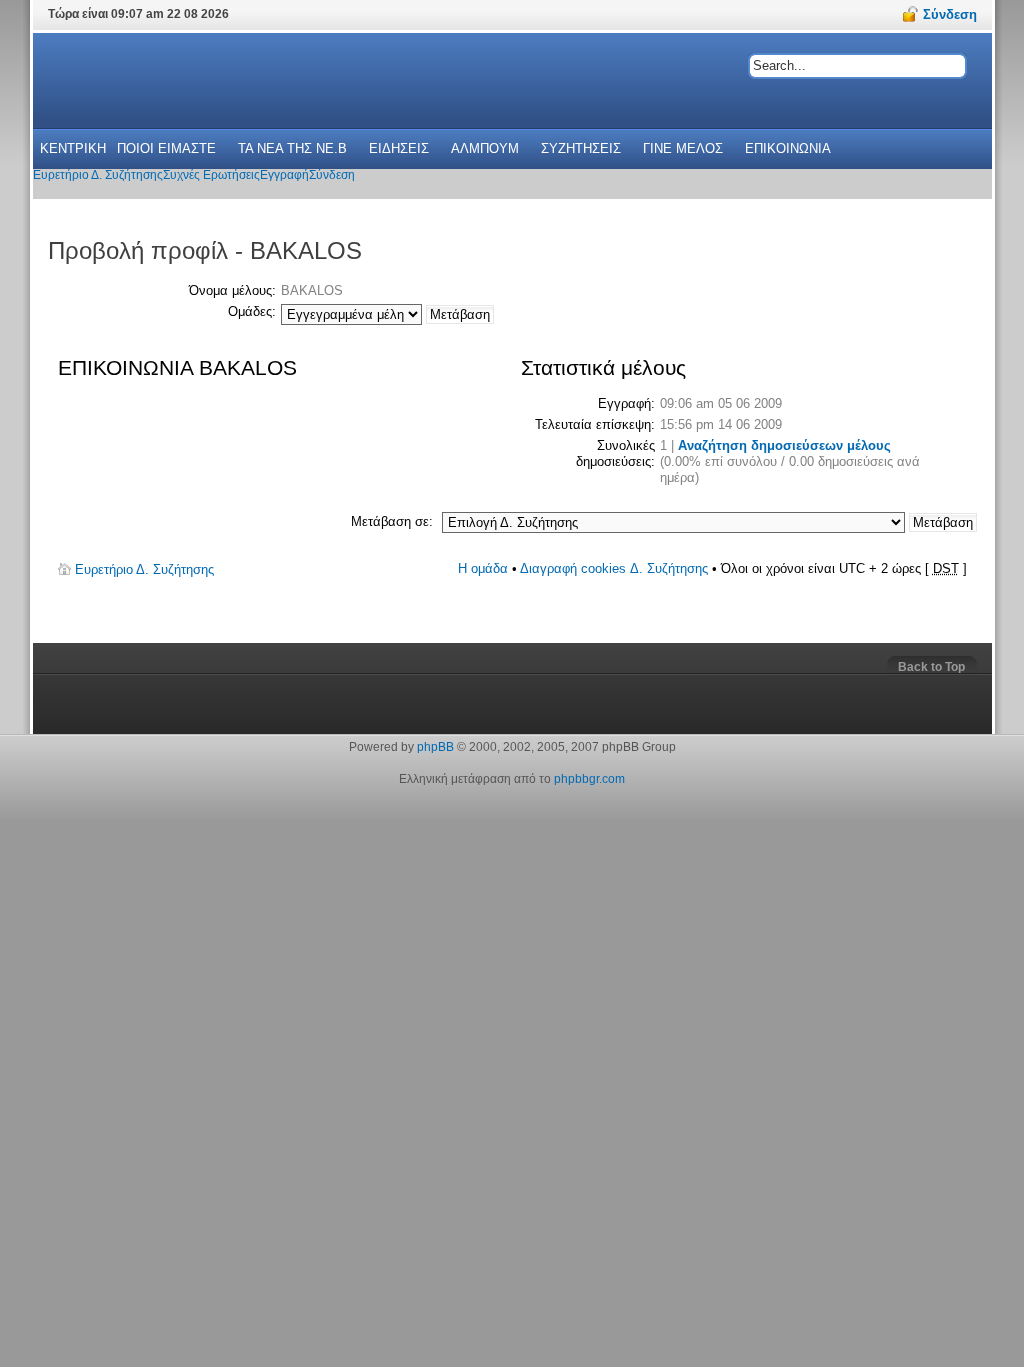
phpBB (435, 747)
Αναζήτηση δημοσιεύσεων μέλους (784, 445)
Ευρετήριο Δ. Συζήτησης (144, 569)
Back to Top (931, 667)
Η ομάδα (483, 568)
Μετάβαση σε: (392, 521)
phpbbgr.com (589, 779)
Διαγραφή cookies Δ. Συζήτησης (614, 568)
